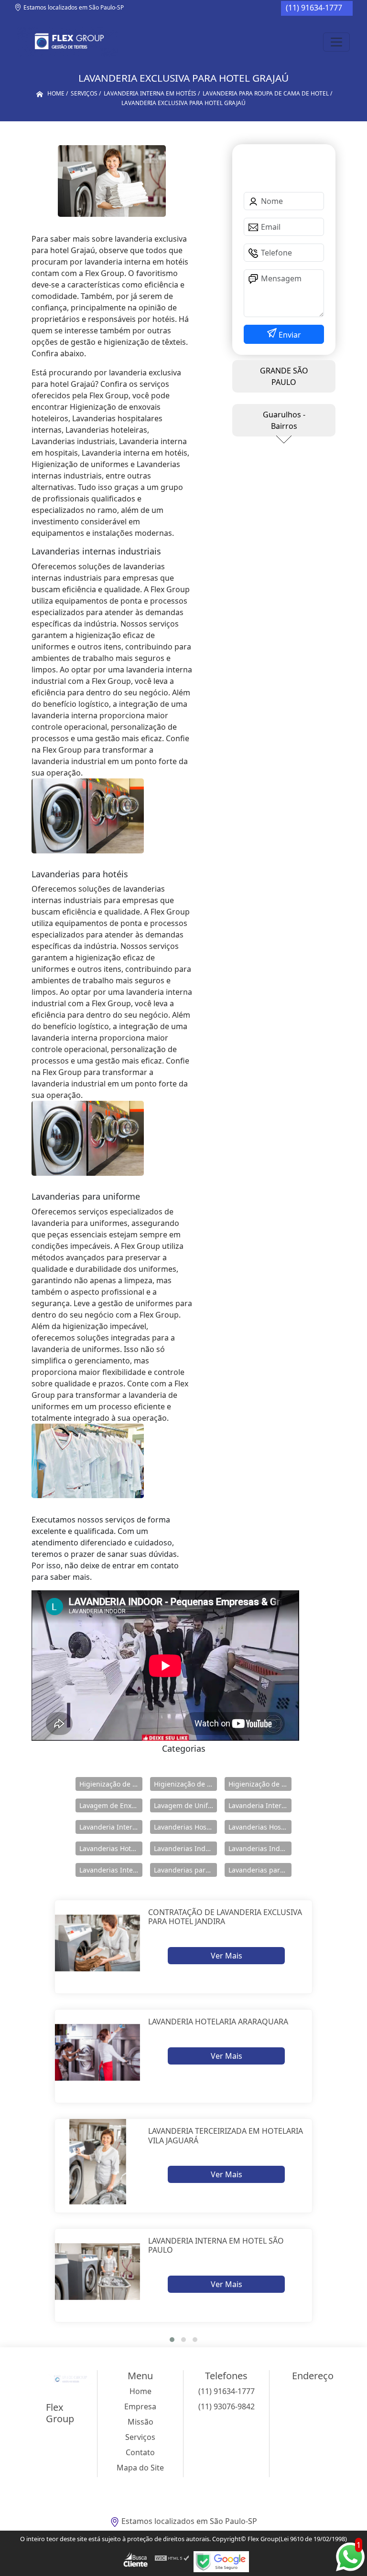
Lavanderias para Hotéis (185, 1870)
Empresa (140, 2406)
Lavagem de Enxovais (111, 1805)
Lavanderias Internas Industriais (111, 1870)
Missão (140, 2422)
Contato (140, 2452)
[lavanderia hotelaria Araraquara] (98, 2052)
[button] (172, 2340)
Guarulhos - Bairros (284, 420)
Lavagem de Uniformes (185, 1805)
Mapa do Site (140, 2468)
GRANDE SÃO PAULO (284, 376)
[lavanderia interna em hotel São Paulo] (98, 2272)
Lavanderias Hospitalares (185, 1827)
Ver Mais (227, 1956)
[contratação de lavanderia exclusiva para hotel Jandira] (98, 1943)
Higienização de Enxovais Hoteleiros (185, 1784)
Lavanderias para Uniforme (260, 1870)
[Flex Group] (68, 42)
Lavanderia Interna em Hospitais (260, 1805)
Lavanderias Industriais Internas (260, 1848)
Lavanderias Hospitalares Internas (260, 1827)
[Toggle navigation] (336, 42)
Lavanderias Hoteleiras (111, 1848)
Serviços (140, 2437)
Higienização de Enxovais (111, 1784)
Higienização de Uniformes (260, 1784)
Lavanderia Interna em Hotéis (111, 1827)
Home (140, 2391)
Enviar (289, 335)
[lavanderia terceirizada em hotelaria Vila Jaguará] (98, 2162)
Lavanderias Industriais (185, 1848)
